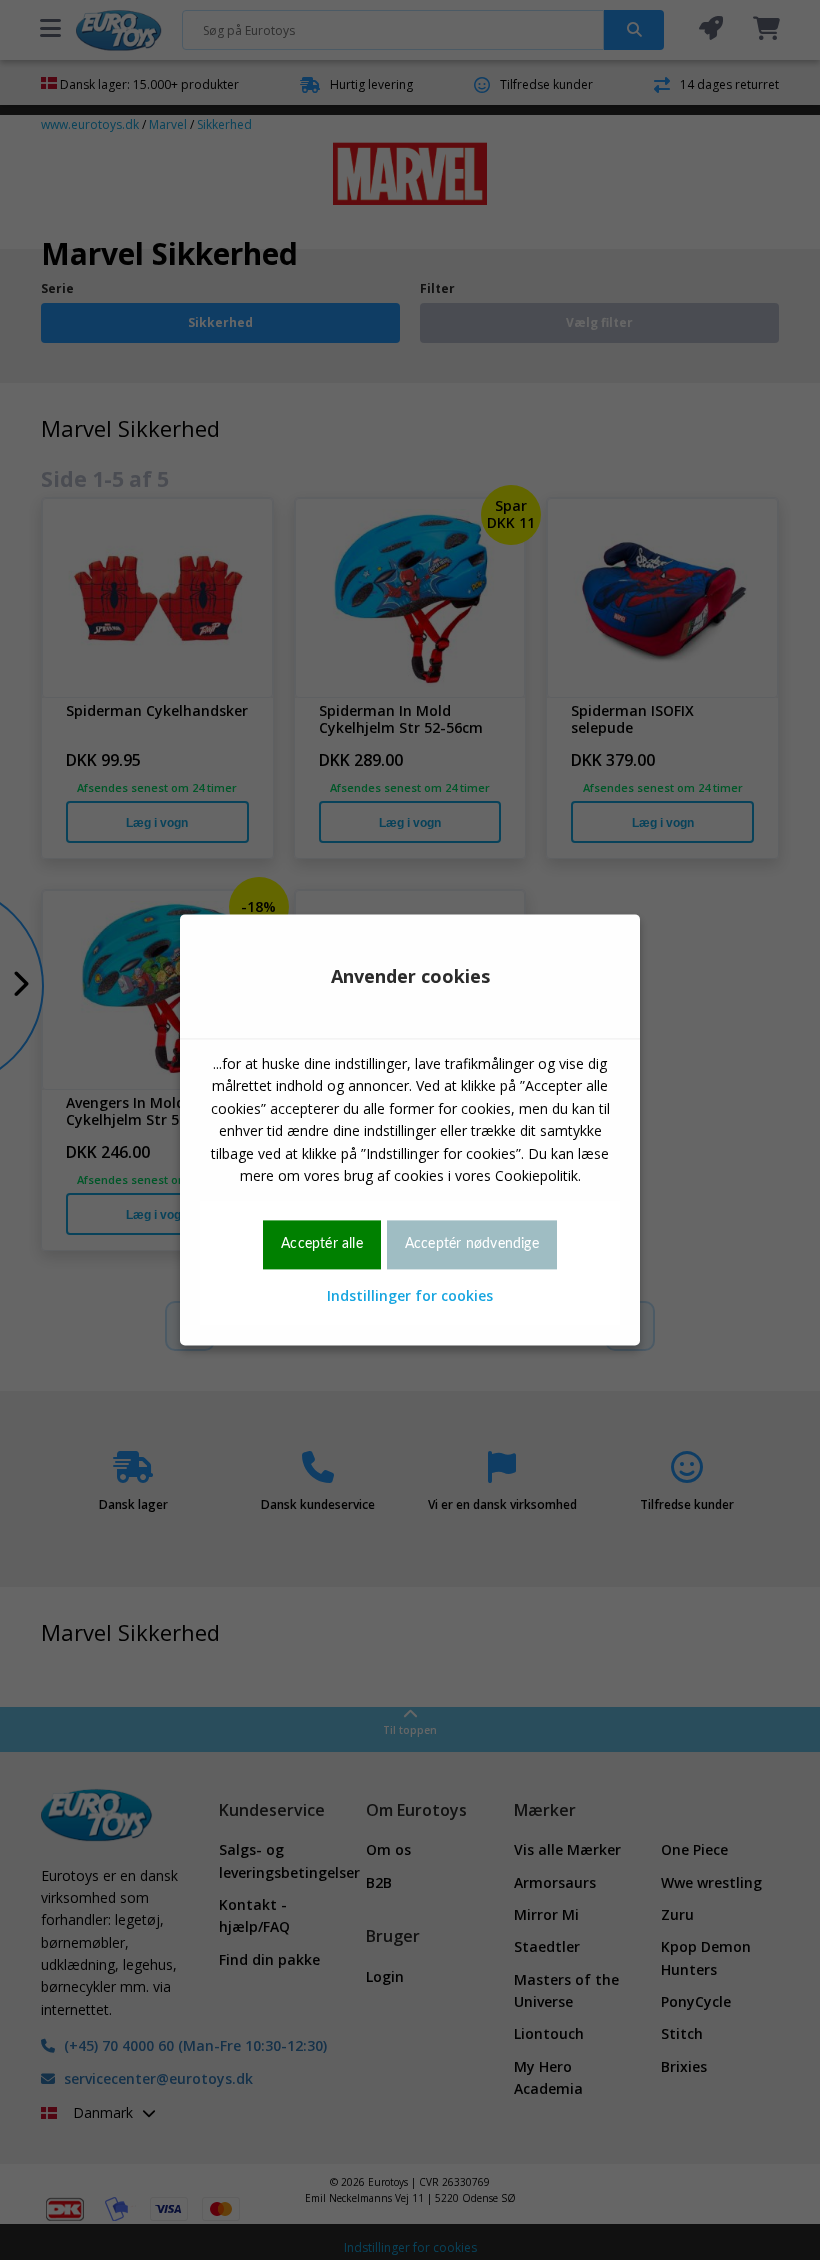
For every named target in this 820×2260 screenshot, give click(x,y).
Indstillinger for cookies (410, 1295)
